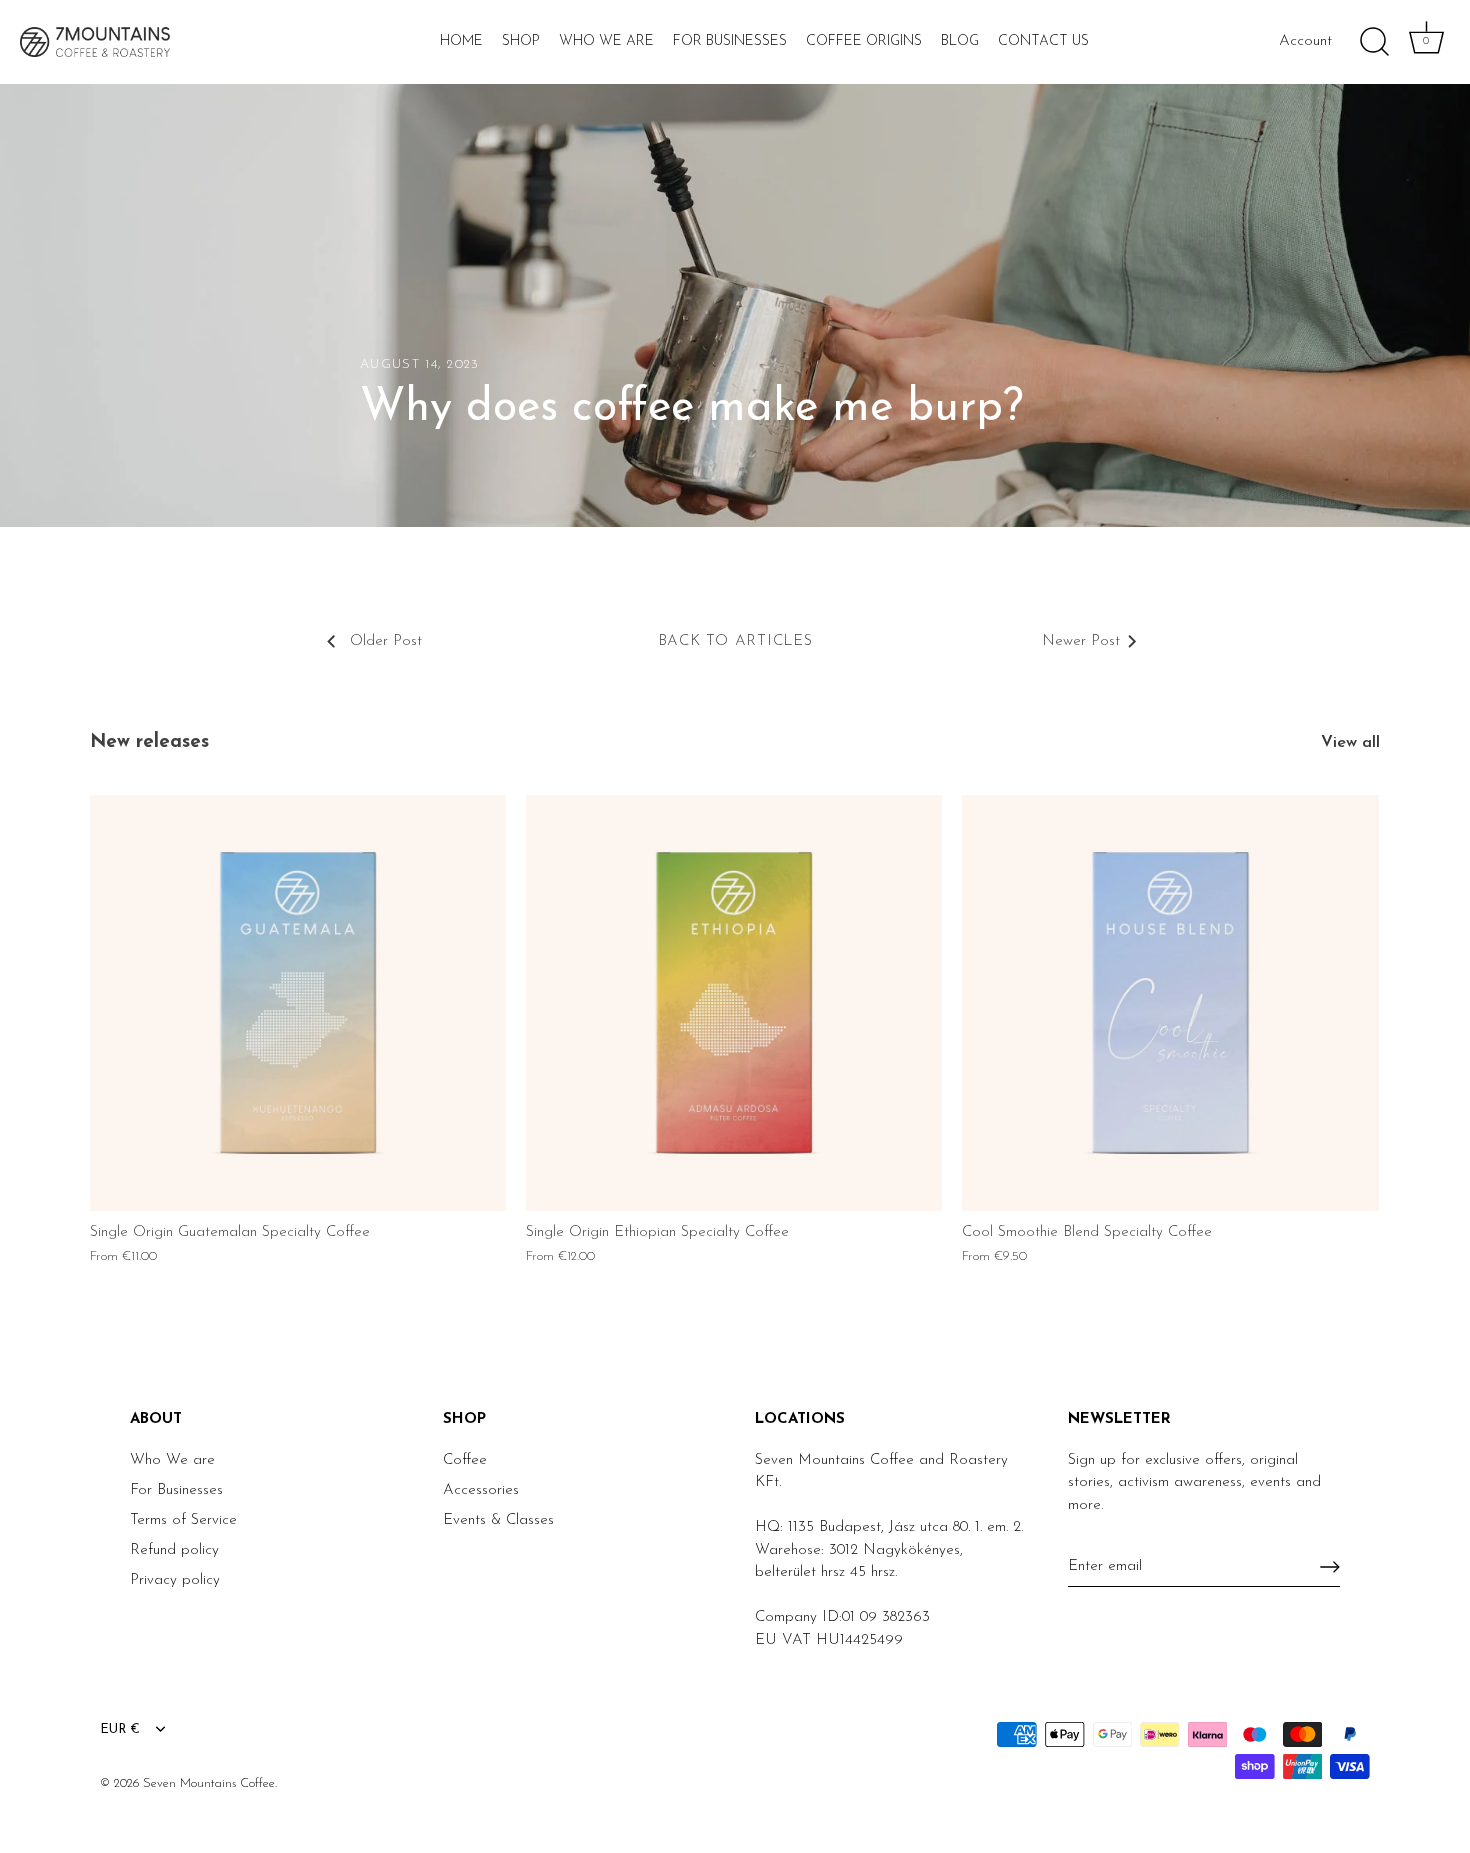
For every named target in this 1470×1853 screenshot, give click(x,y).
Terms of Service (183, 1520)
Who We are (172, 1460)
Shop (521, 41)
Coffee (465, 1460)
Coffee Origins (864, 41)
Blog (960, 41)
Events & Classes (498, 1520)
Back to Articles (735, 641)
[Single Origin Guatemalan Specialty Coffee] (298, 1003)
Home (461, 41)
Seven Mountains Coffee (209, 1783)
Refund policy (174, 1550)
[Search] (1374, 42)
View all (1350, 743)
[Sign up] (1330, 1567)
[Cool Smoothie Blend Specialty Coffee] (1170, 1003)
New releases (149, 742)
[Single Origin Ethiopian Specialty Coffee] (734, 1003)
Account (1305, 41)
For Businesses (730, 41)
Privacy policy (175, 1580)
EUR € (120, 1729)
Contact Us (1043, 41)
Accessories (481, 1490)
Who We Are (606, 41)
